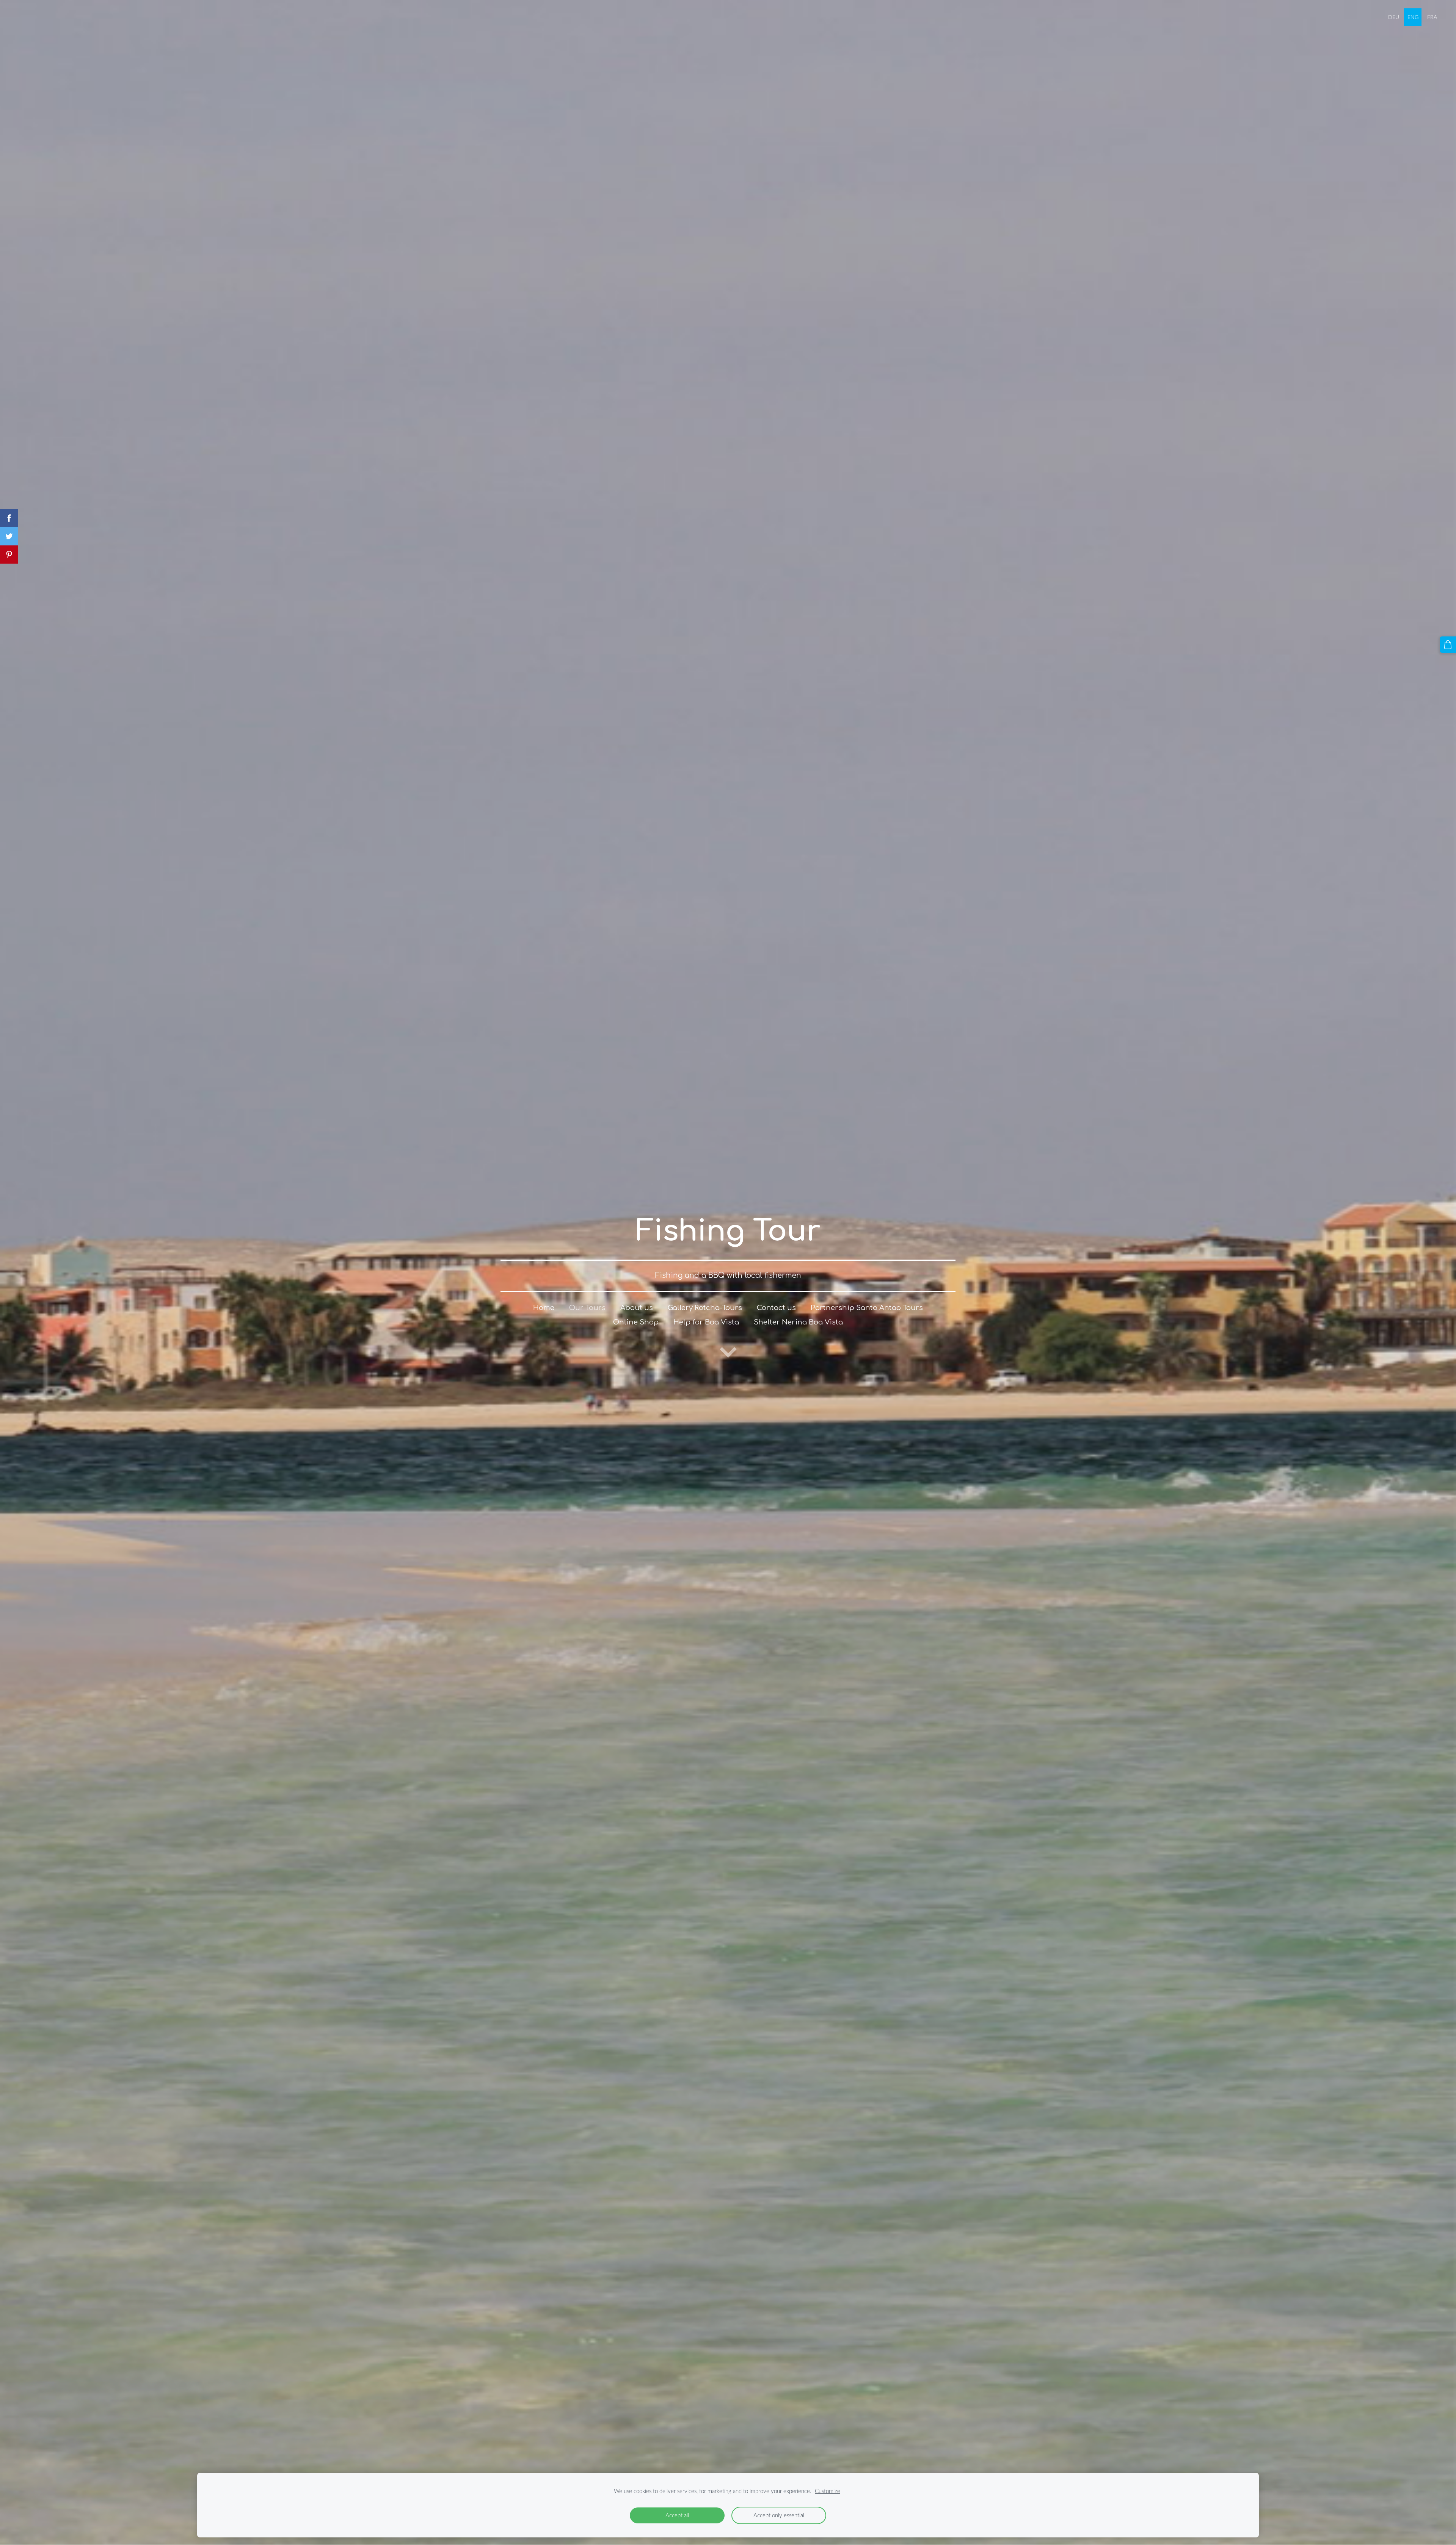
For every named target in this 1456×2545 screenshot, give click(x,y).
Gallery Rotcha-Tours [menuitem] (705, 1308)
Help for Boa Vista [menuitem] (706, 1322)
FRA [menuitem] (1432, 17)
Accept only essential (779, 2515)
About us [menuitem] (637, 1308)
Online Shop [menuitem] (636, 1322)
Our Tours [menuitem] (587, 1308)
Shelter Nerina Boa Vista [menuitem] (798, 1322)
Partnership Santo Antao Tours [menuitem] (867, 1308)
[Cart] (1448, 645)
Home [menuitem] (544, 1308)
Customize (828, 2491)
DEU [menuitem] (1394, 17)
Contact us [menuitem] (776, 1308)
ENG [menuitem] (1413, 17)
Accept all (677, 2515)
